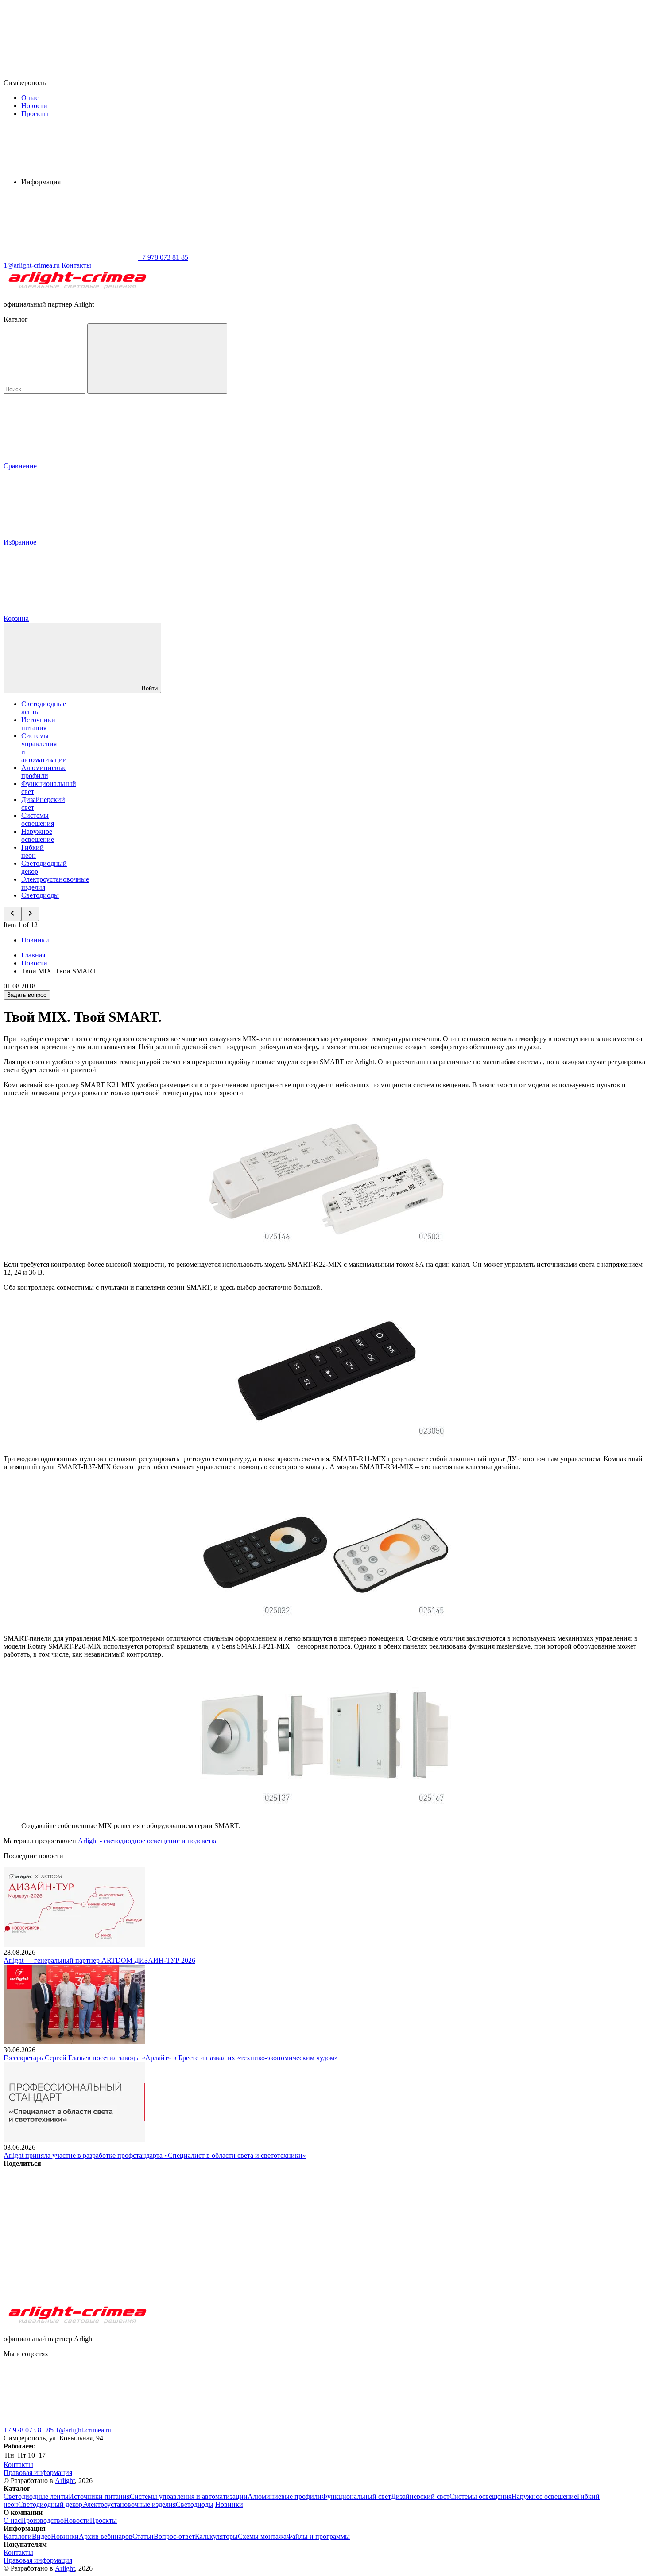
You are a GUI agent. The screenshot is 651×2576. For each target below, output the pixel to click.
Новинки (35, 940)
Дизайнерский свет (420, 2496)
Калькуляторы (216, 2536)
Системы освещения (38, 819)
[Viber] (339, 2232)
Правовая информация (38, 2473)
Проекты (35, 114)
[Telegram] (70, 2300)
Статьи (143, 2536)
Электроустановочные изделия (129, 2504)
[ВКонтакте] (70, 2232)
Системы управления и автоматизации (189, 2496)
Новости (34, 106)
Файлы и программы (318, 2536)
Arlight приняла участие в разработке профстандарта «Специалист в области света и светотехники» (155, 2155)
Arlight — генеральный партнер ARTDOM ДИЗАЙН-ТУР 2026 (99, 1960)
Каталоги (18, 2536)
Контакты (76, 265)
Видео (41, 2536)
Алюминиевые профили (44, 772)
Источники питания (38, 724)
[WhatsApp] (70, 257)
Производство (42, 2520)
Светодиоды (40, 895)
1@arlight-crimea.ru (83, 2430)
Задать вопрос (27, 995)
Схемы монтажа (262, 2536)
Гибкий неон (33, 851)
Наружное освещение (38, 835)
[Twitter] (205, 2232)
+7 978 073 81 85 (29, 2430)
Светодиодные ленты (36, 2496)
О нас (30, 98)
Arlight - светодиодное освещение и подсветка (148, 1841)
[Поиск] (157, 359)
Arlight (65, 2481)
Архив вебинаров (106, 2536)
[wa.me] (203, 2422)
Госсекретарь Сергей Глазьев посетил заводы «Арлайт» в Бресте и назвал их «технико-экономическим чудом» (171, 2058)
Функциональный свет (356, 2496)
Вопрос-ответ (174, 2536)
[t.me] (70, 2422)
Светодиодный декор (50, 2504)
